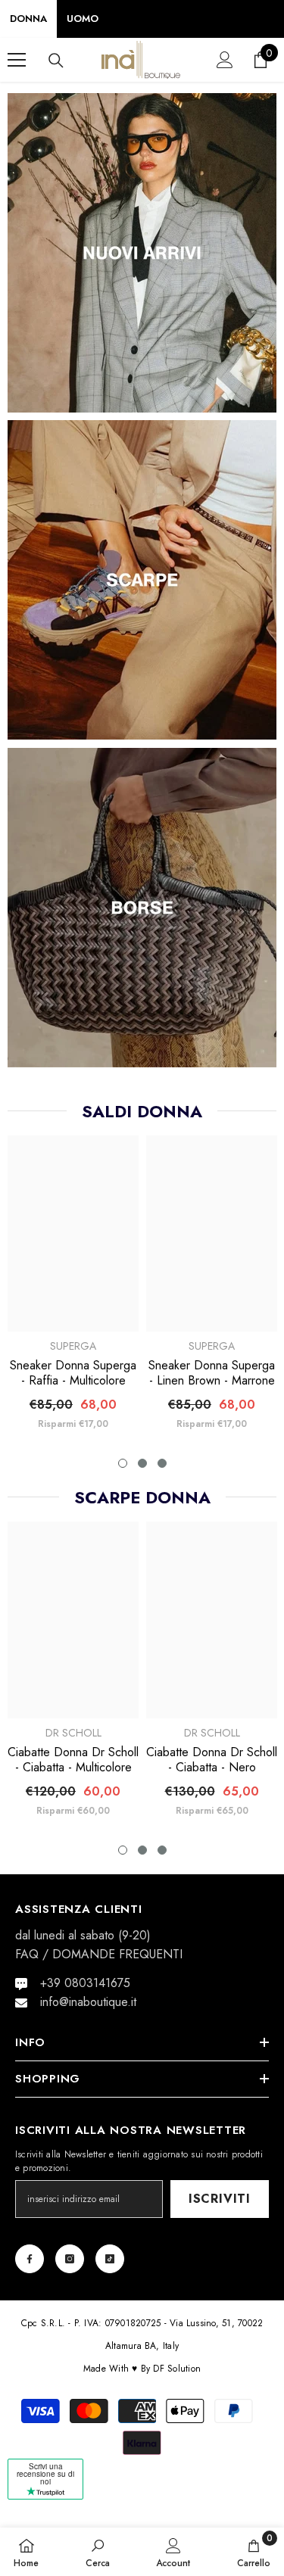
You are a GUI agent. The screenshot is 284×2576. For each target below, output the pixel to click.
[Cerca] (56, 61)
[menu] (17, 60)
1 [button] (123, 1463)
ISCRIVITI (220, 2199)
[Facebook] (30, 2259)
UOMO (83, 19)
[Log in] (225, 60)
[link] (98, 2552)
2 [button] (142, 1463)
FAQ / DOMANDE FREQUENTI (99, 1954)
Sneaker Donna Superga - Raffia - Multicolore (73, 1373)
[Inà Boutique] (142, 253)
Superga (73, 1346)
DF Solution (177, 2369)
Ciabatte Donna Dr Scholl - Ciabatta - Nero (212, 1760)
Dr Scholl (73, 1733)
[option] (73, 1289)
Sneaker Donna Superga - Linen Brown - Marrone (212, 1373)
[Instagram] (70, 2259)
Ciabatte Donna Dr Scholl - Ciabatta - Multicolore (73, 1760)
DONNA (28, 19)
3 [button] (162, 1463)
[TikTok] (110, 2259)
